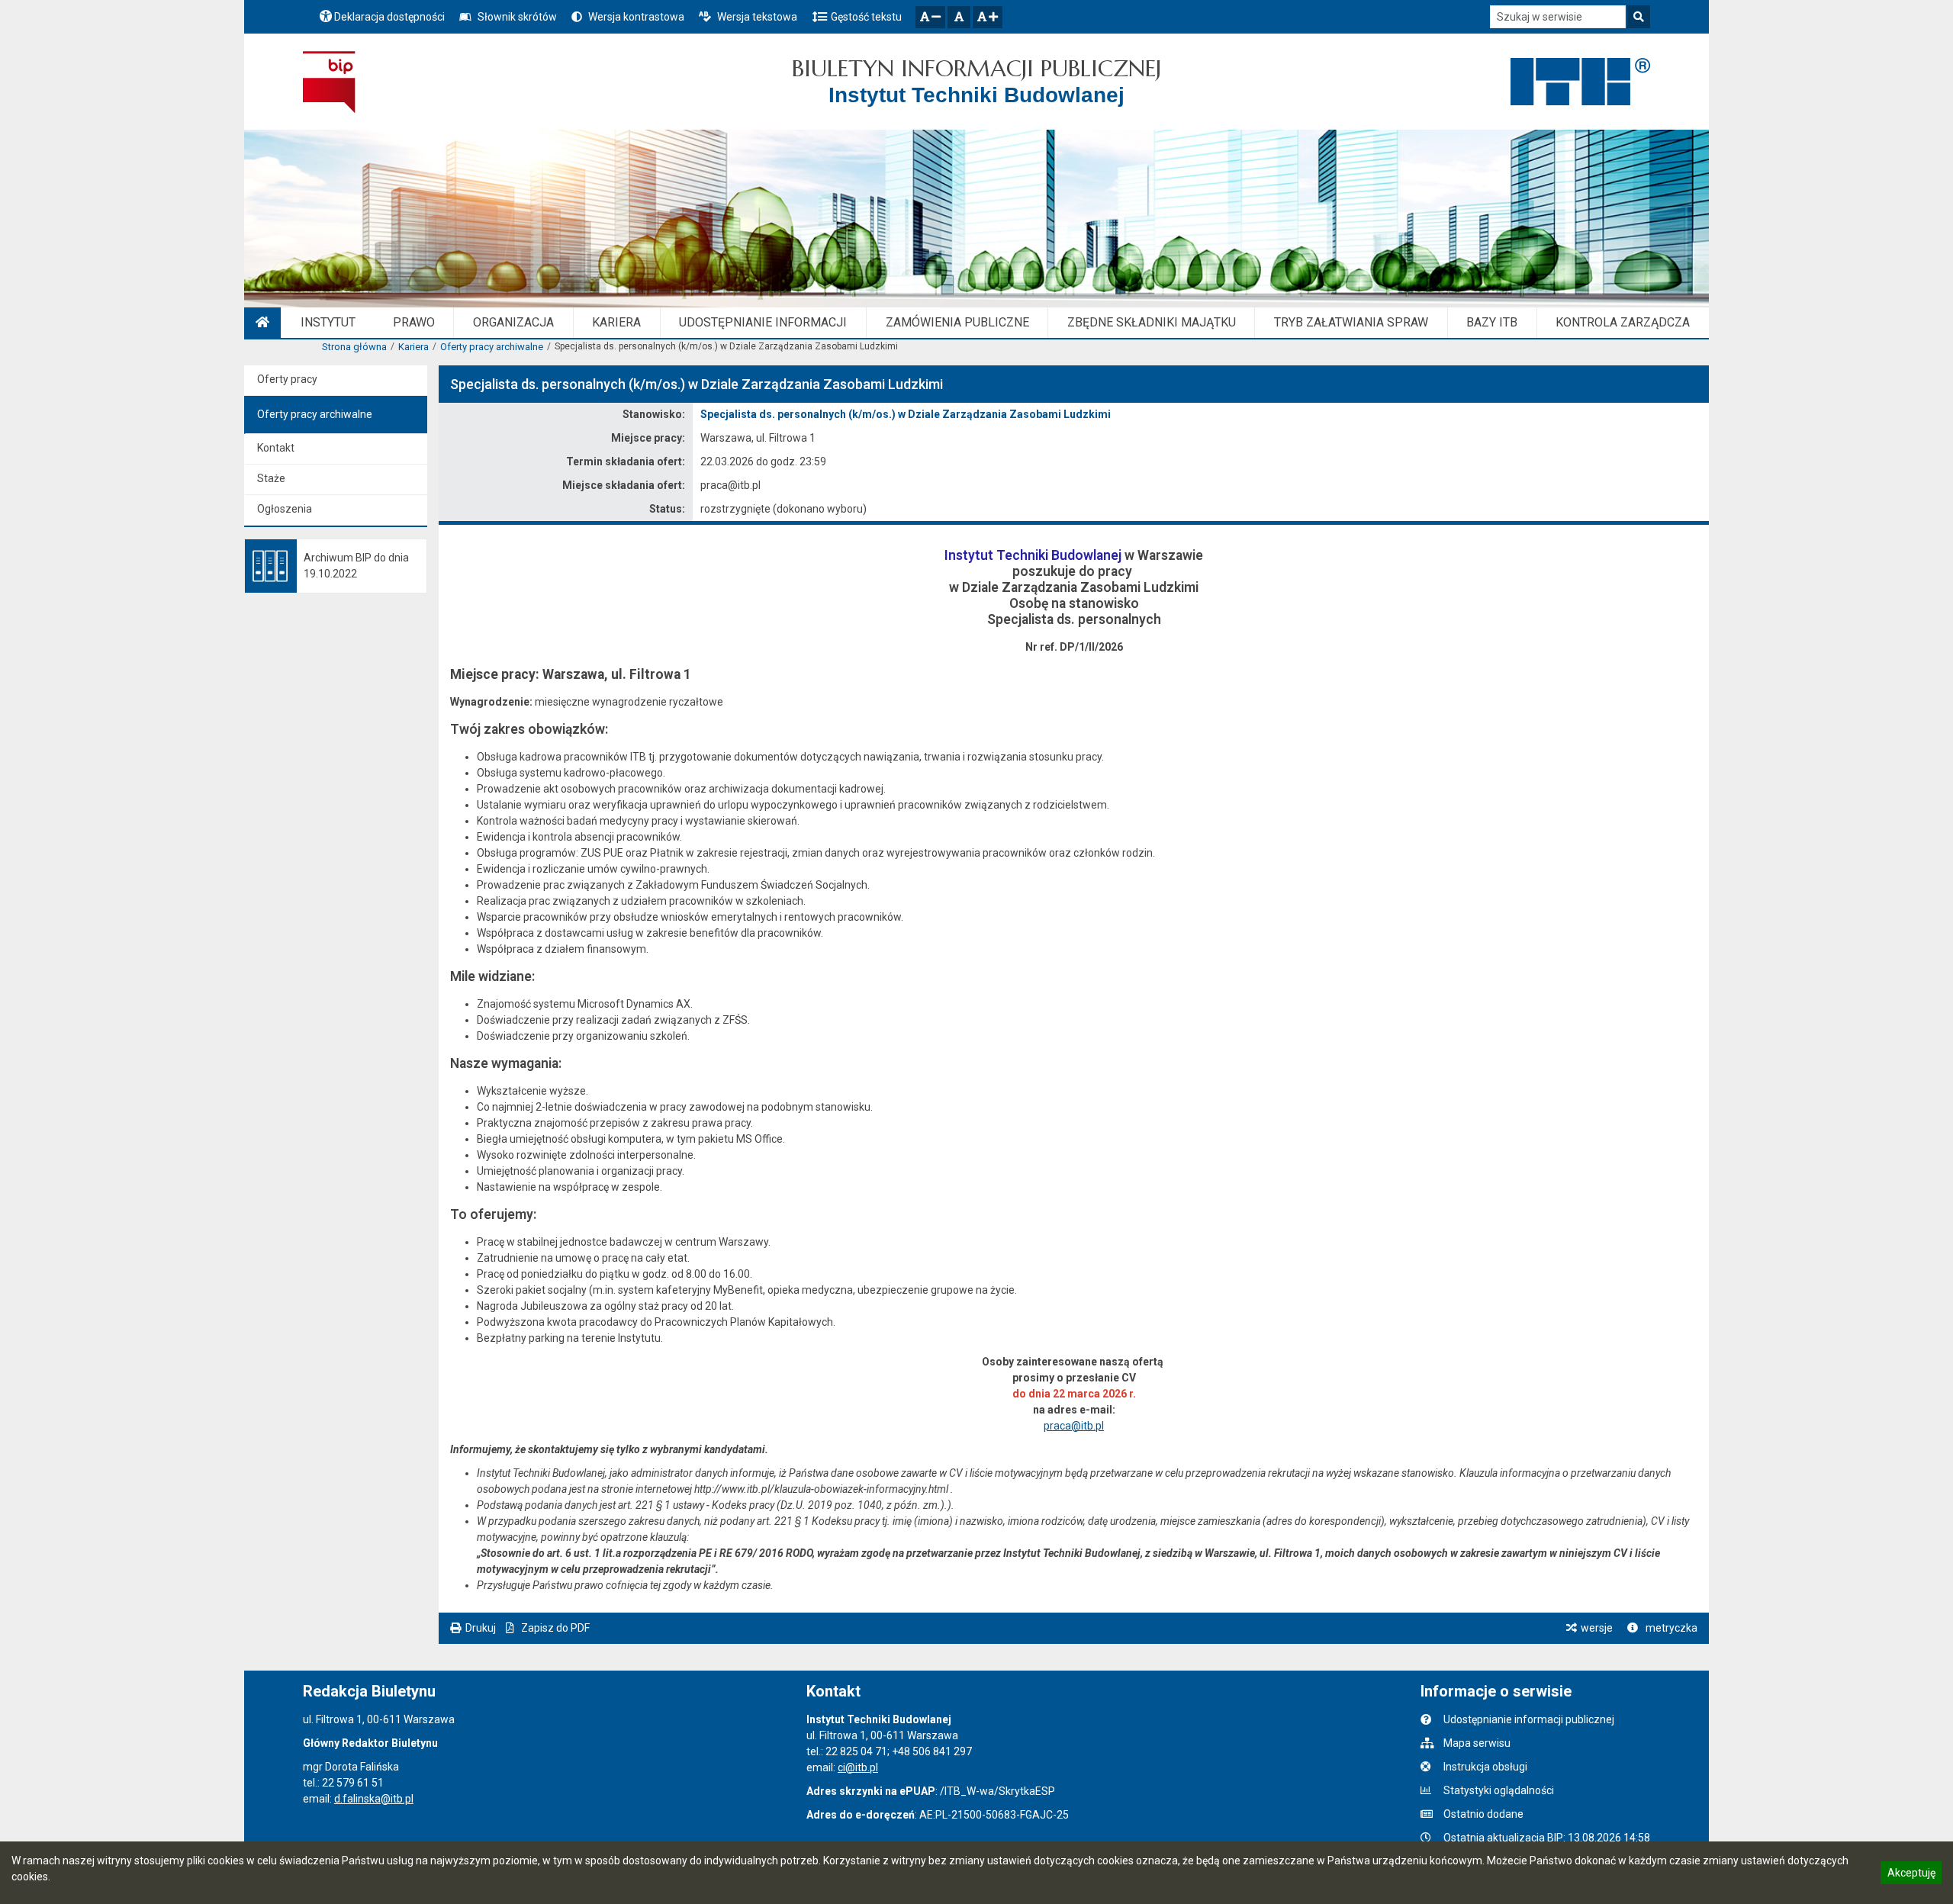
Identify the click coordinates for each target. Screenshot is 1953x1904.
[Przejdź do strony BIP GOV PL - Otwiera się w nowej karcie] (329, 82)
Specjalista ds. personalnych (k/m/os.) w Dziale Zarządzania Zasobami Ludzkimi (906, 414)
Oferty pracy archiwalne (492, 347)
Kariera (413, 347)
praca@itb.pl (1074, 1426)
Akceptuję (1911, 1875)
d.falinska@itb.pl (374, 1799)
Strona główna (354, 347)
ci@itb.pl (858, 1767)
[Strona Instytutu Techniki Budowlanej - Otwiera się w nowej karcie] (1580, 82)
